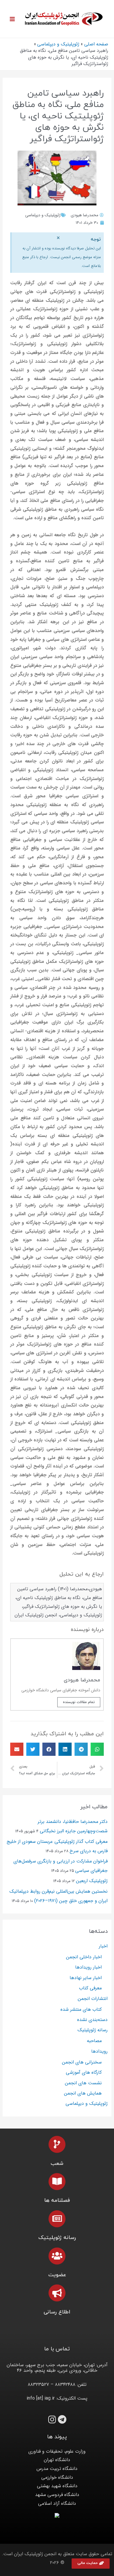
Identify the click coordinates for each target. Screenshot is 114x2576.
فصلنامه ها (57, 2200)
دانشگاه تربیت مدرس (57, 2469)
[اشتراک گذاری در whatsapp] (97, 1749)
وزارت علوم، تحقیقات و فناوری (57, 2451)
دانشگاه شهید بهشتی (57, 2486)
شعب (57, 2164)
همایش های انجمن (83, 2093)
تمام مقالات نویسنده (79, 1702)
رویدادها (99, 2051)
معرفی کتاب (90, 1988)
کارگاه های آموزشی (84, 2072)
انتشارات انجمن (93, 1999)
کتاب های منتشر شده (81, 2009)
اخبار (103, 1946)
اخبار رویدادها (88, 1967)
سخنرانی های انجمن (82, 2062)
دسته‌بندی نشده (92, 2020)
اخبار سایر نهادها (86, 1978)
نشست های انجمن (83, 2083)
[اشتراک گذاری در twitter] (33, 1749)
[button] (91, 2564)
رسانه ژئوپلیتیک (93, 2030)
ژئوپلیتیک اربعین (92, 1881)
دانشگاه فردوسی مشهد (57, 2495)
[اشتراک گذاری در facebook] (49, 1749)
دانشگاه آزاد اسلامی (57, 2503)
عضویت (57, 2275)
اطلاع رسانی (57, 2312)
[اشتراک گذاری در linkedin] (65, 1749)
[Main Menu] (12, 19)
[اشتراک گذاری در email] (17, 1749)
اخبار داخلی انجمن (84, 1957)
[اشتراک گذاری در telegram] (81, 1749)
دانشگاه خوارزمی (57, 2477)
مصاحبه (94, 2041)
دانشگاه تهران (57, 2460)
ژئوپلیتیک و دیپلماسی (43, 215)
